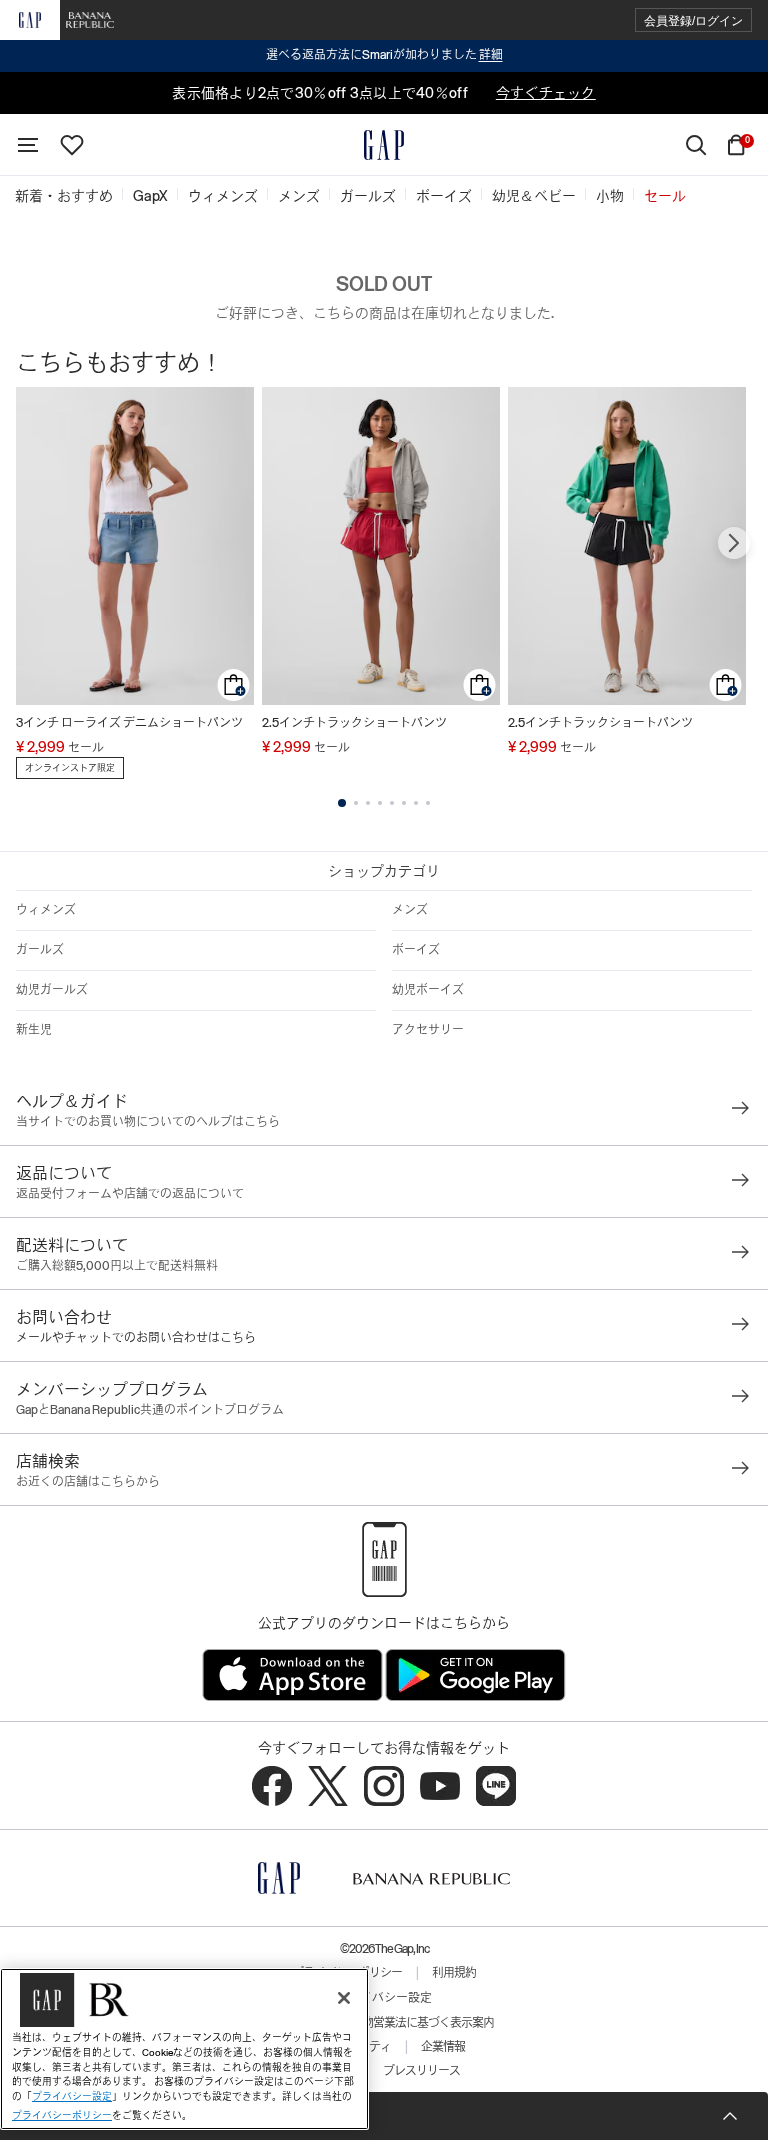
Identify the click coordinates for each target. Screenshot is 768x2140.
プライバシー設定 (384, 1998)
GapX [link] (150, 196)
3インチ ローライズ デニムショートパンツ (129, 723)
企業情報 (443, 2047)
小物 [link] (610, 196)
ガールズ (40, 950)
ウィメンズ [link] (223, 196)
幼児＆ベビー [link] (534, 196)
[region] (184, 2049)
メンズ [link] (299, 196)
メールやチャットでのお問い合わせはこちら (136, 1338)
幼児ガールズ (52, 990)
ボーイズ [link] (444, 196)
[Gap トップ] (384, 145)
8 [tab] (428, 803)
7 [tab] (416, 803)
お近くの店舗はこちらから (88, 1482)
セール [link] (665, 196)
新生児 (34, 1030)
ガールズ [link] (368, 196)
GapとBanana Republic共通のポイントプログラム (150, 1410)
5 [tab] (392, 803)
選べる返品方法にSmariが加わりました (384, 55)
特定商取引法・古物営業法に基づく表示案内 (384, 2023)
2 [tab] (356, 803)
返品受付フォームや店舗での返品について (130, 1194)
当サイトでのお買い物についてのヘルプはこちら (148, 1122)
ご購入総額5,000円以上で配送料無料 (117, 1266)
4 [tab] (380, 803)
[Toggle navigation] (28, 145)
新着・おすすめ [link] (64, 196)
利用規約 (454, 1973)
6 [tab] (404, 803)
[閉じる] (344, 1998)
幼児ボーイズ (428, 990)
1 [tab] (342, 803)
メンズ (410, 910)
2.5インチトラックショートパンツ (354, 723)
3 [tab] (368, 803)
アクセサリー (428, 1030)
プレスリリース (421, 2071)
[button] (693, 20)
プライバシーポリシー (62, 2115)
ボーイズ (416, 950)
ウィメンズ (46, 910)
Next (734, 543)
